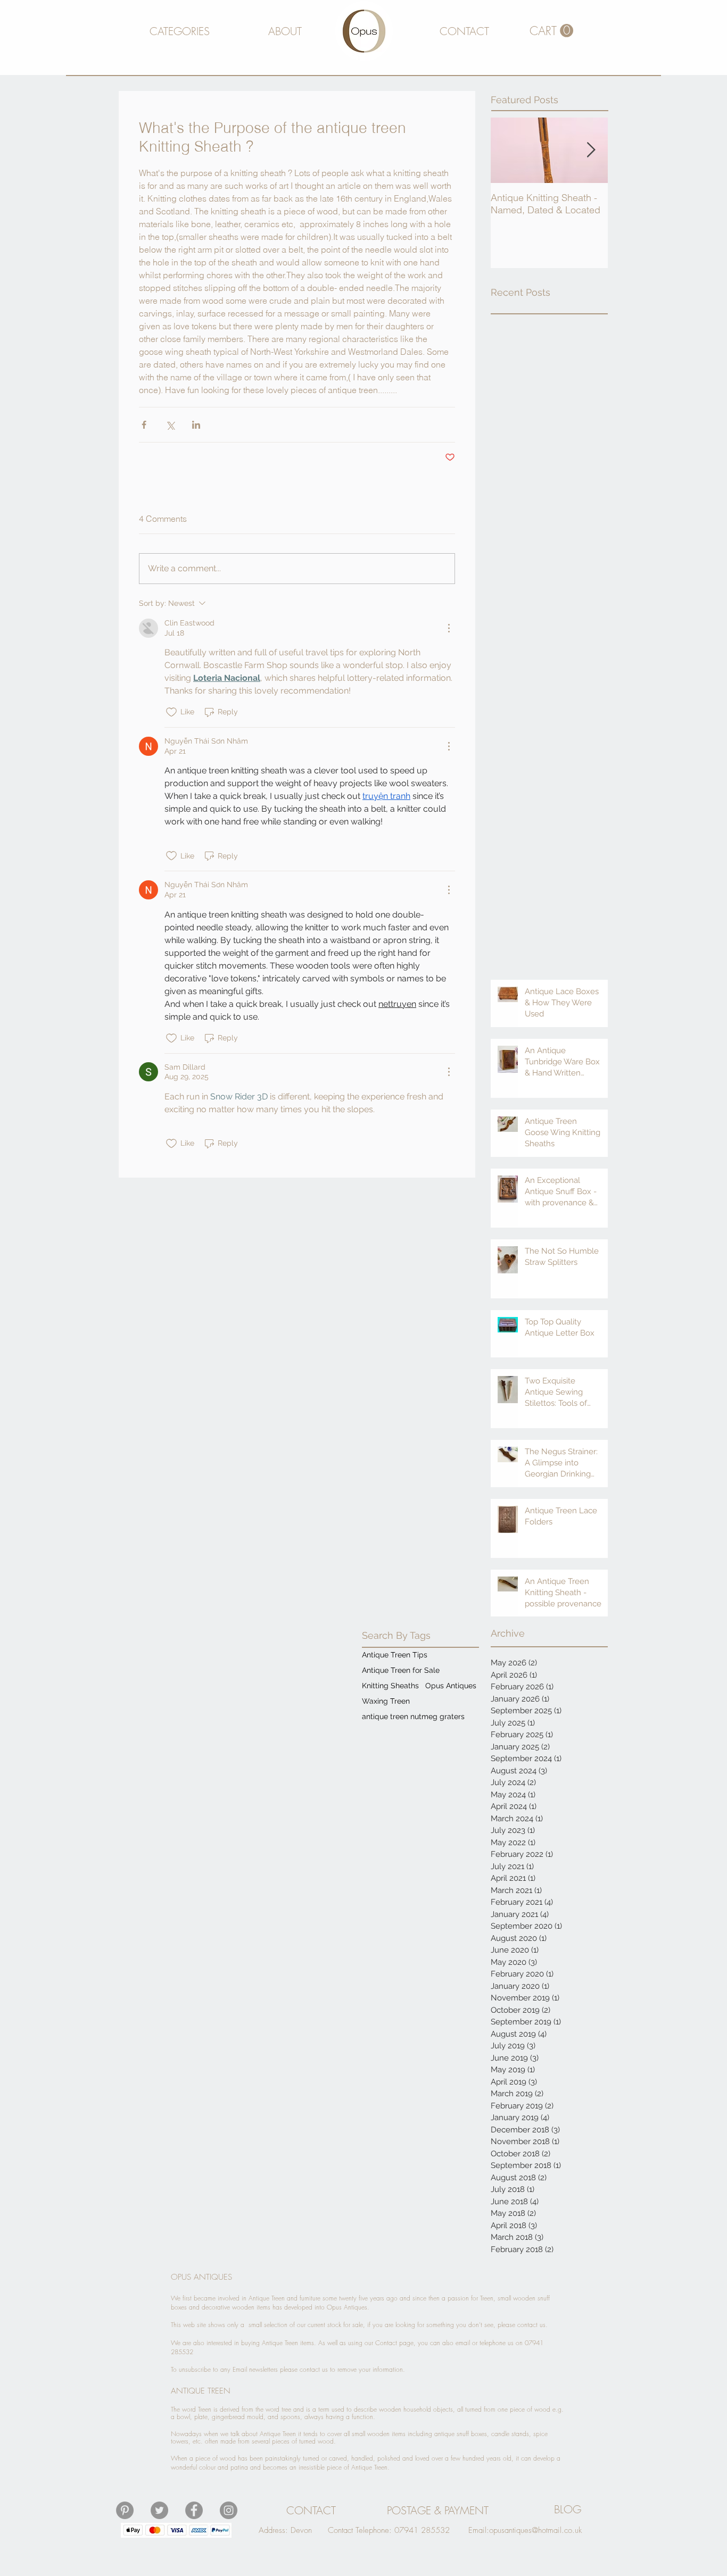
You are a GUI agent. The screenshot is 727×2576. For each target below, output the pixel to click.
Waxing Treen (386, 1701)
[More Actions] (449, 628)
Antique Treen (280, 2343)
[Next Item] (591, 150)
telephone (493, 2343)
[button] (179, 31)
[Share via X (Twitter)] (170, 425)
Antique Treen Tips (395, 1655)
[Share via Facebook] (144, 425)
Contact (386, 2343)
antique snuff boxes (461, 2434)
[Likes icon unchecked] (171, 712)
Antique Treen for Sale (401, 1670)
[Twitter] (159, 2510)
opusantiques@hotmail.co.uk (535, 2530)
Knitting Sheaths (390, 1686)
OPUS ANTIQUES (201, 2277)
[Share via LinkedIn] (196, 425)
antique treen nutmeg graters (413, 1716)
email (463, 2343)
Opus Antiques (451, 1686)
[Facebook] (194, 2510)
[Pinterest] (125, 2510)
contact (527, 2325)
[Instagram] (229, 2510)
